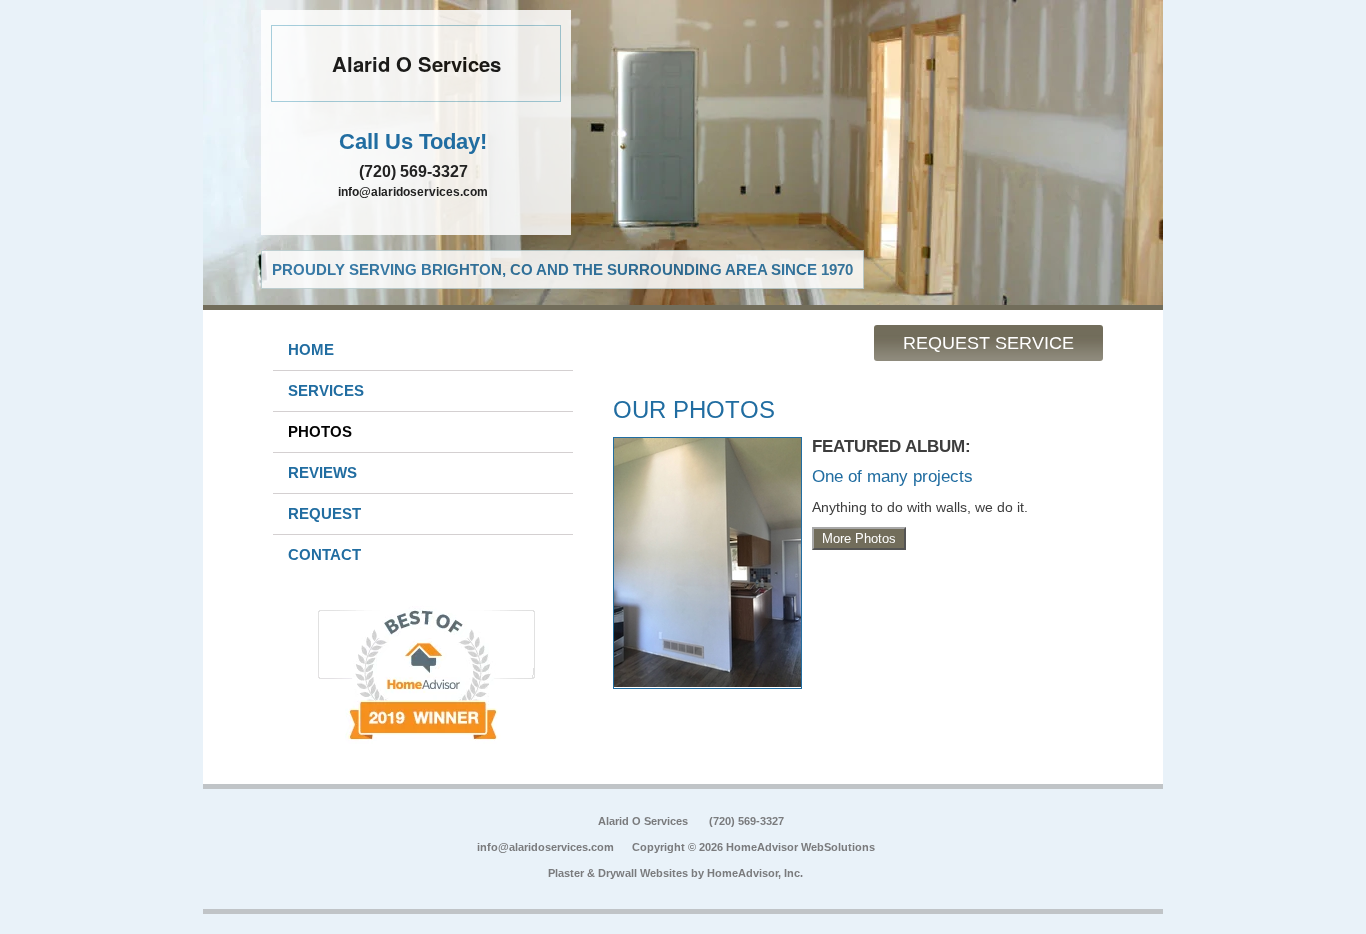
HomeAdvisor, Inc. (755, 873)
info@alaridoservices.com (413, 192)
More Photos (859, 538)
